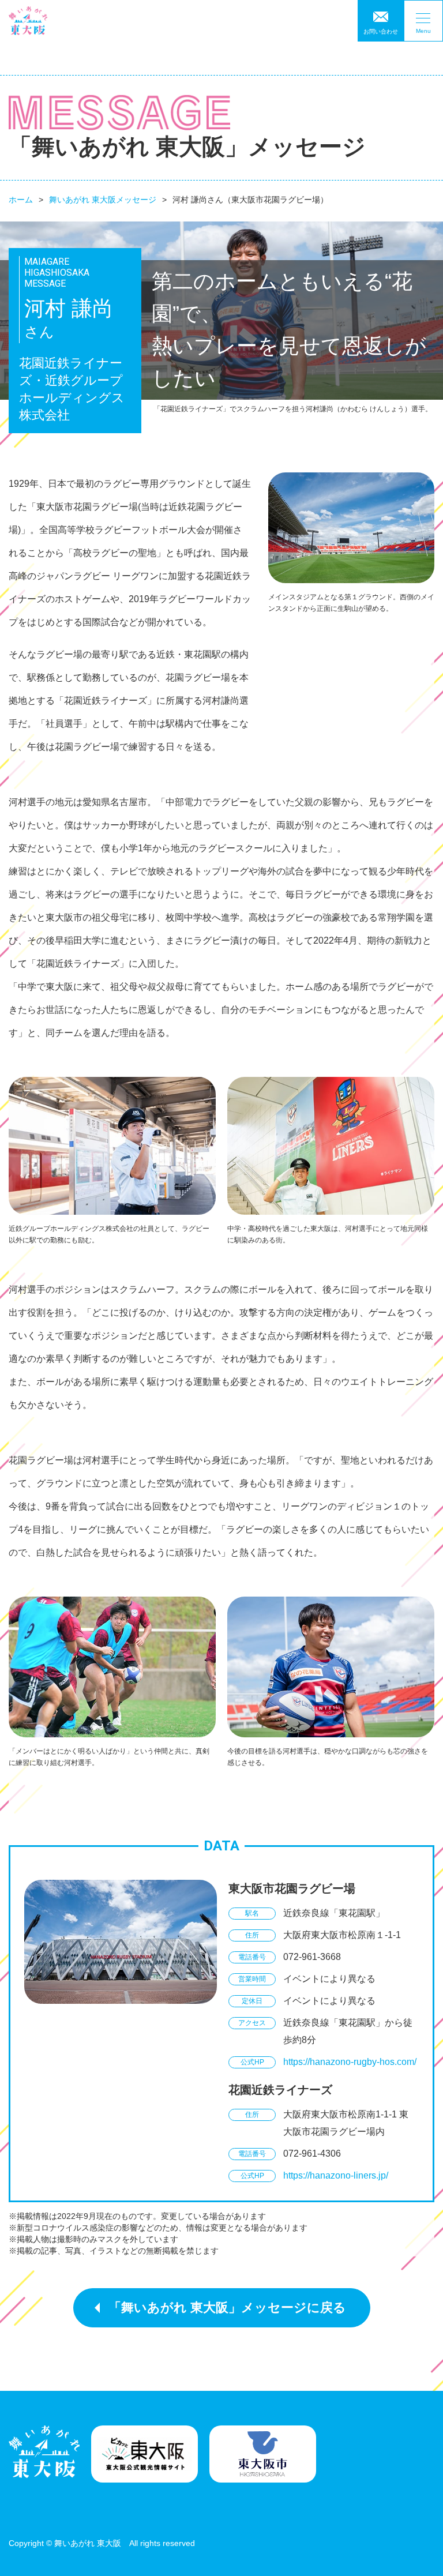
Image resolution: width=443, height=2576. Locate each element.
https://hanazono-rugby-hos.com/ (350, 2062)
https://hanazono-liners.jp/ (336, 2175)
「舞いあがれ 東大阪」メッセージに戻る (227, 2307)
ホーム (21, 200)
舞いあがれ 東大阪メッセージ (103, 200)
